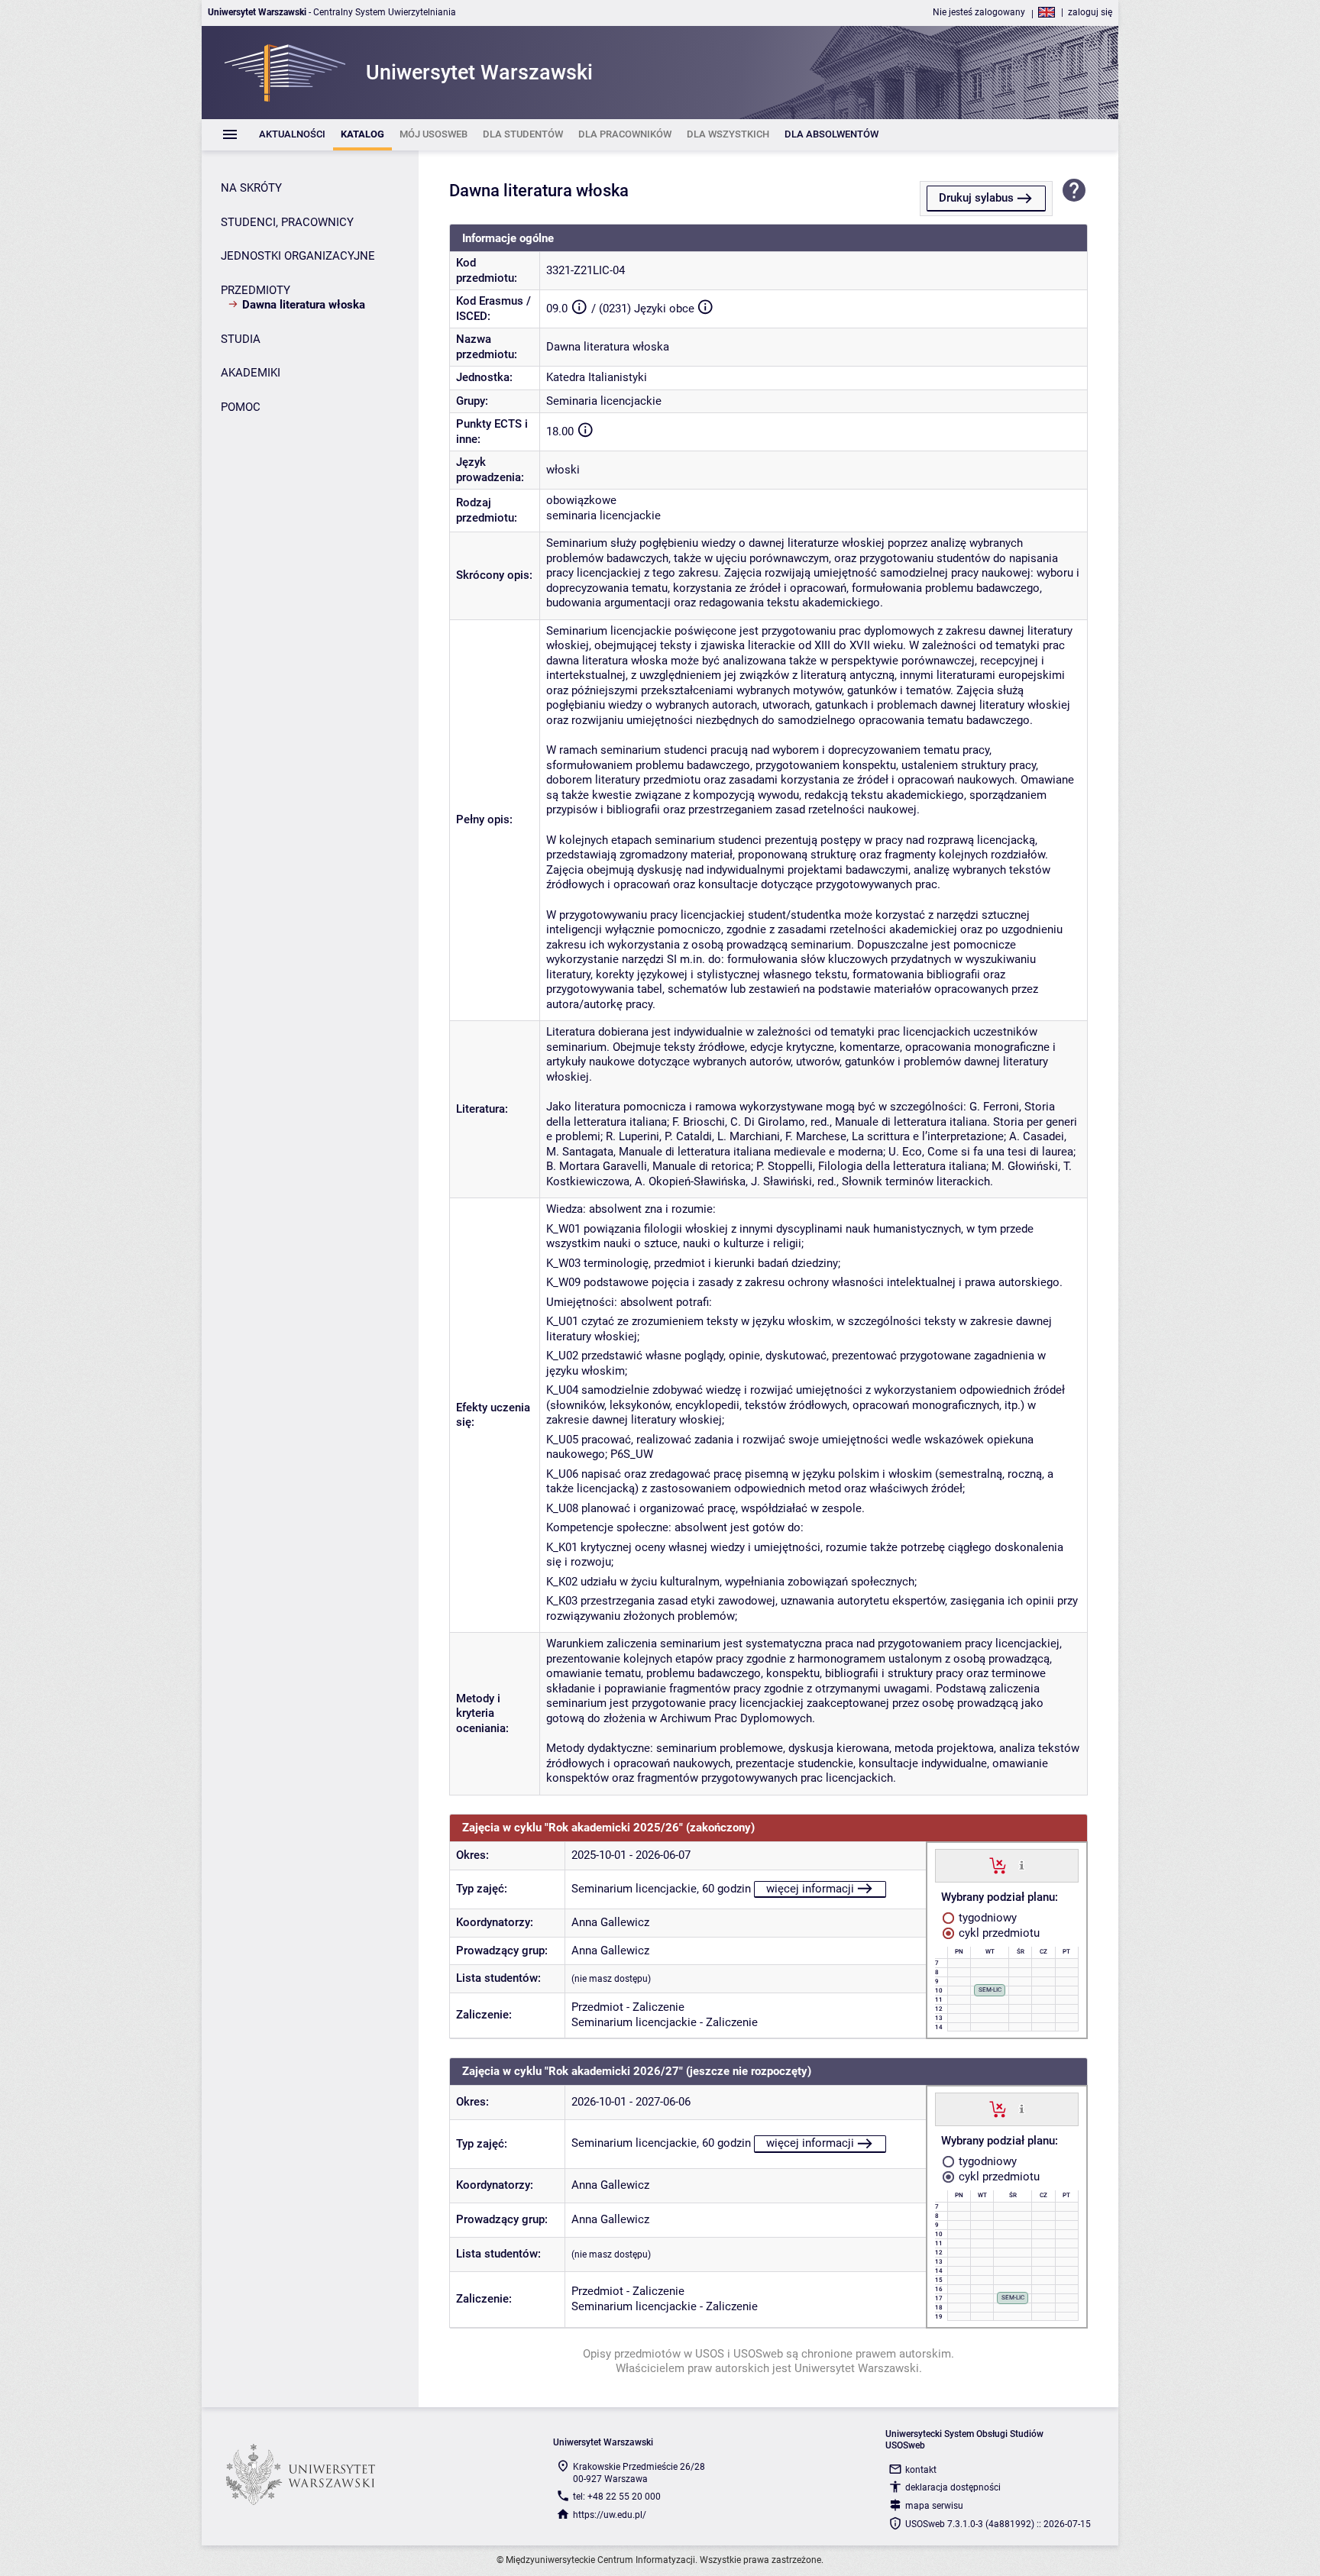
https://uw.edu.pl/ (610, 2515)
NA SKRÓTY (251, 188)
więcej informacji (810, 1889)
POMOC (241, 407)
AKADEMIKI (251, 373)
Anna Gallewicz (610, 1922)
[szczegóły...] (1022, 1865)
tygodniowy (986, 1918)
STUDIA (241, 339)
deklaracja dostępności (953, 2487)
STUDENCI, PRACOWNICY (287, 222)
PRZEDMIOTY (256, 290)
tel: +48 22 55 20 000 (617, 2497)
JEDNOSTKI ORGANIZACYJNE (298, 256)
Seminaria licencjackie (604, 401)
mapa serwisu (934, 2506)
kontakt (921, 2470)
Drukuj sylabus (976, 198)
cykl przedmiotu (998, 1933)
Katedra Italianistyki (597, 377)
